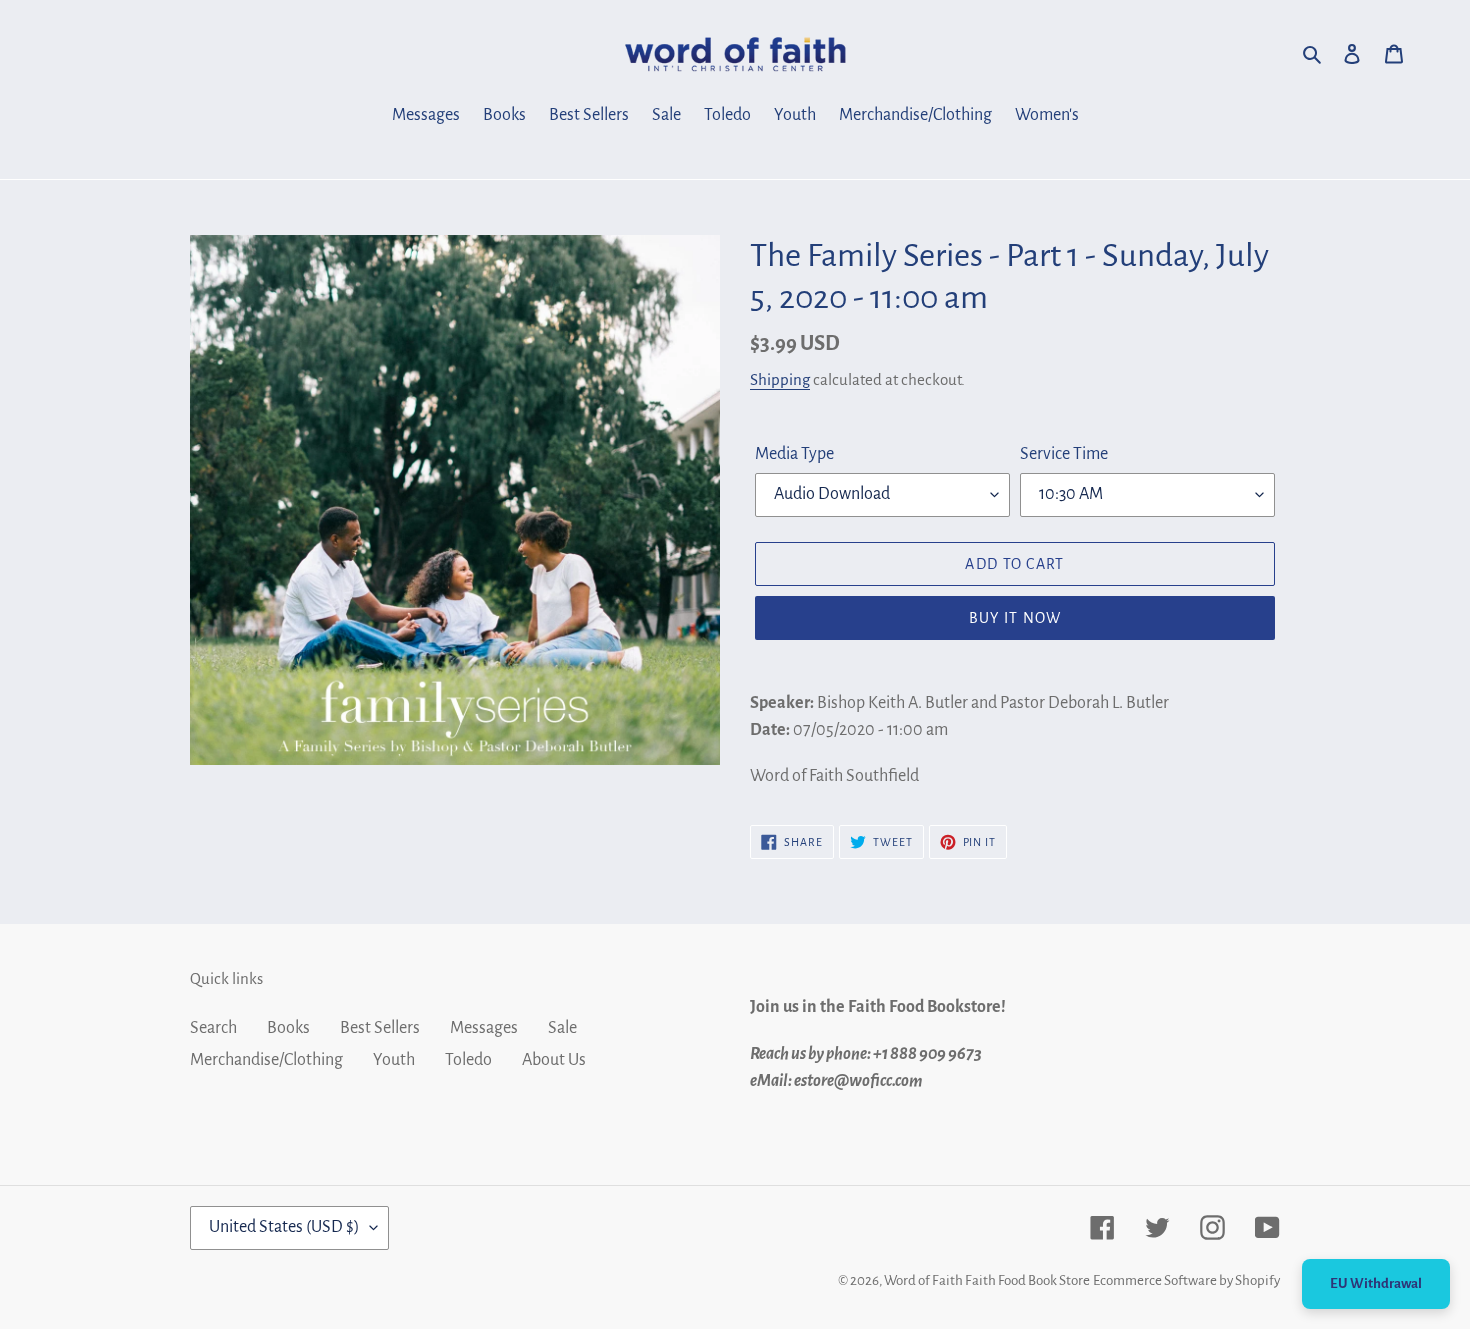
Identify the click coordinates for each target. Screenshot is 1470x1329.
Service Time (1064, 454)
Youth (394, 1060)
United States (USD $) (284, 1227)
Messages (484, 1028)
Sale (562, 1028)
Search (213, 1028)
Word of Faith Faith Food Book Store (987, 1280)
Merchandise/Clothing (266, 1060)
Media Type (794, 454)
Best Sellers (380, 1028)
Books (288, 1028)
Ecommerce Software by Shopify (1186, 1280)
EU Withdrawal (1376, 1283)
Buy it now (1015, 618)
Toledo (468, 1060)
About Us (554, 1060)
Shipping (780, 379)
